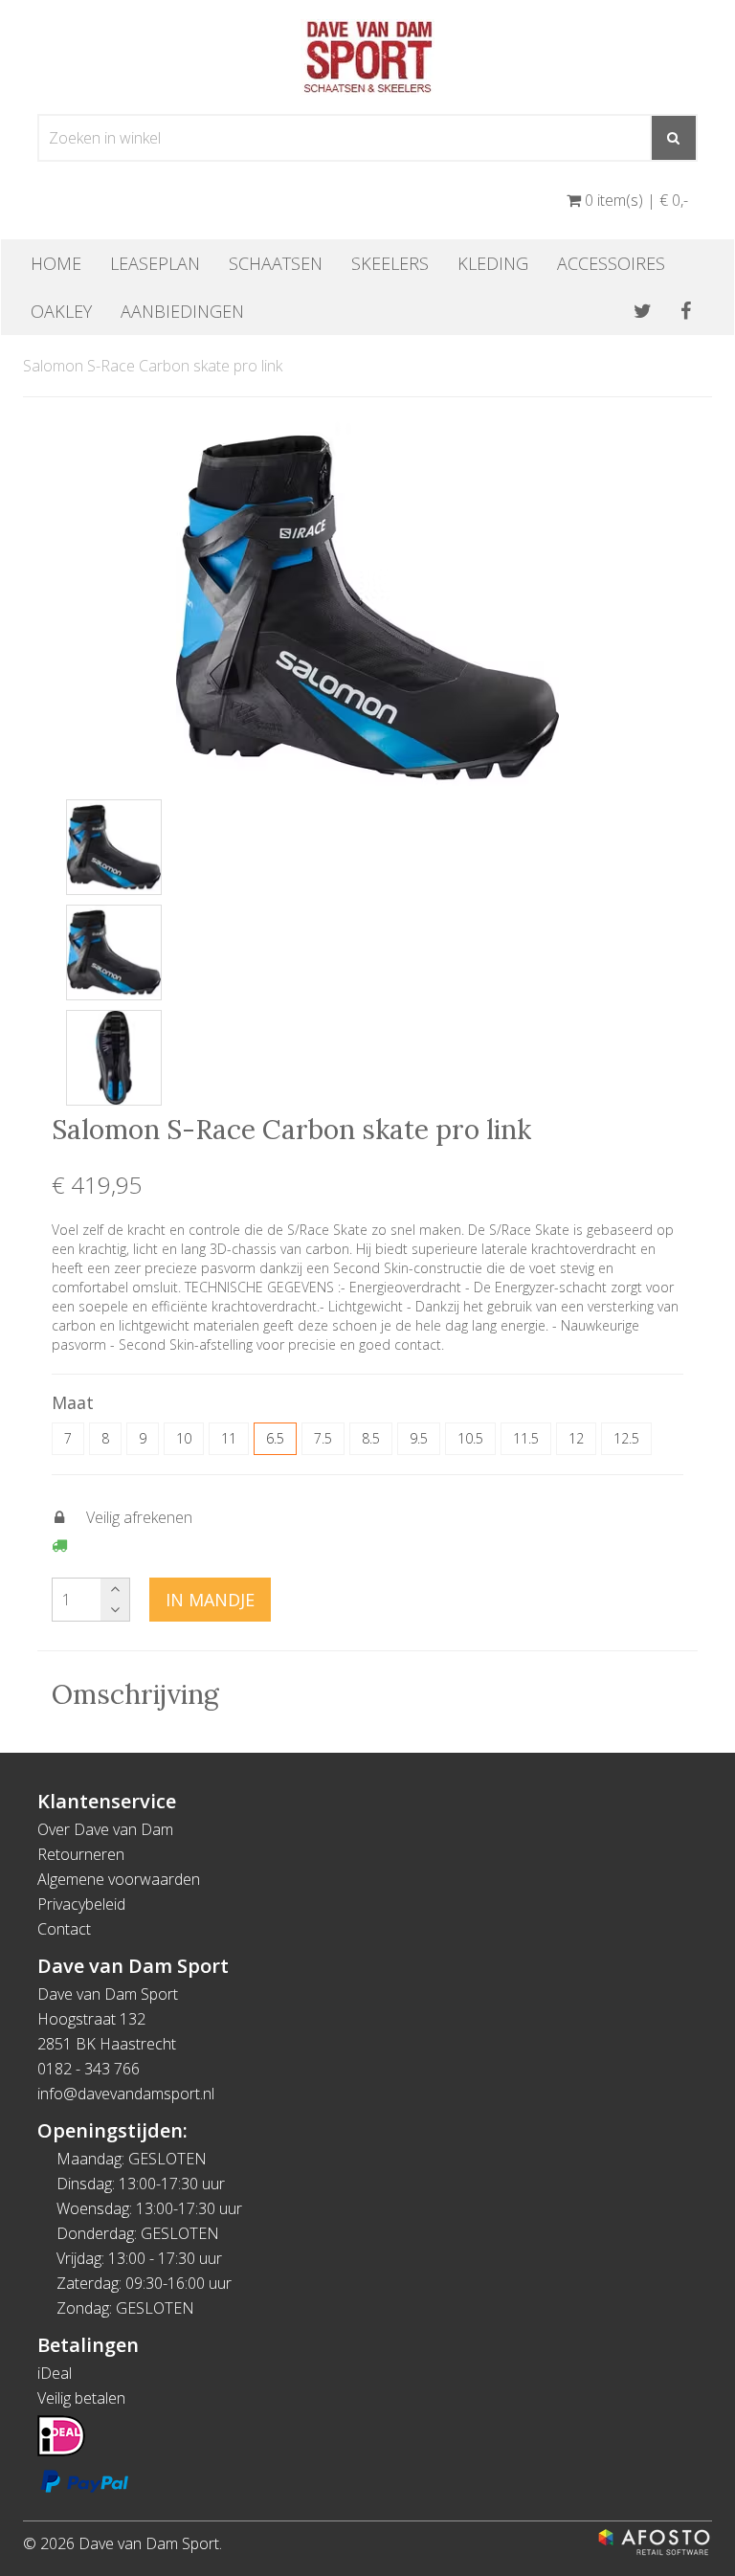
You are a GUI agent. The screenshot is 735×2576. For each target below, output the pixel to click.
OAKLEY (61, 311)
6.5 (275, 1438)
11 (229, 1438)
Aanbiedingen (182, 311)
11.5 (526, 1438)
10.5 (470, 1438)
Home (56, 263)
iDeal (55, 2373)
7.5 (323, 1438)
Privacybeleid (81, 1904)
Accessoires (611, 263)
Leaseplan (155, 263)
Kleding (493, 263)
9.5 (419, 1438)
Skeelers (390, 263)
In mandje (210, 1600)
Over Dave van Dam (105, 1829)
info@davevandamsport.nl (126, 2094)
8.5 (371, 1438)
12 (576, 1438)
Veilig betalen (81, 2398)
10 (184, 1438)
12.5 (626, 1438)
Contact (64, 1929)
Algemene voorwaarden (119, 1879)
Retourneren (81, 1854)
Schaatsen (276, 263)
